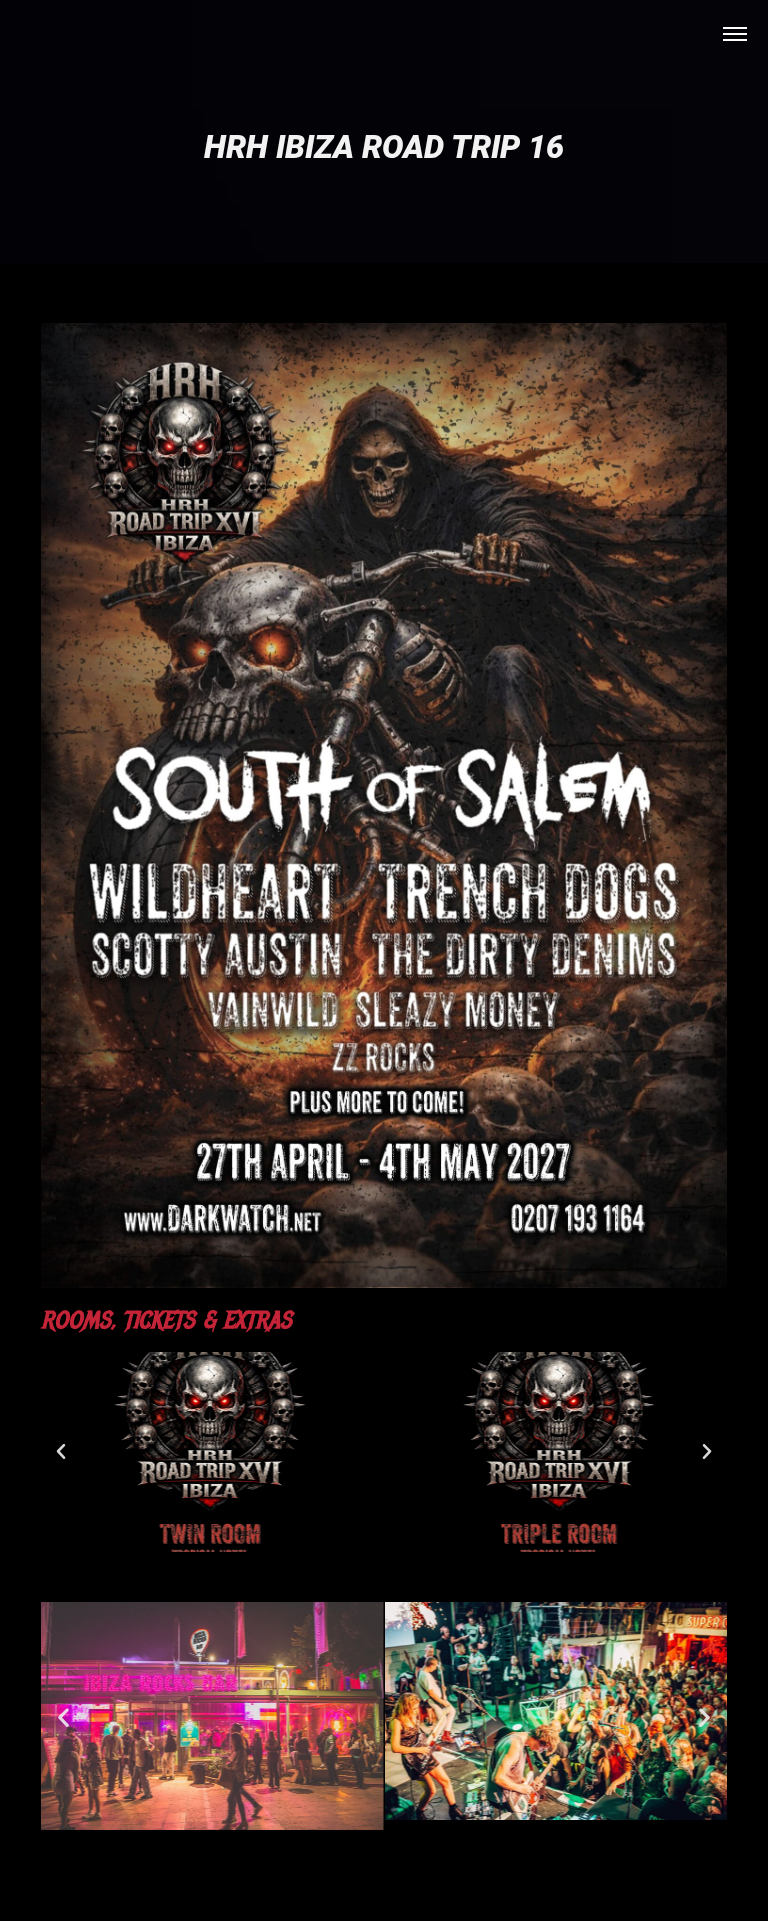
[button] (61, 1452)
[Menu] (735, 33)
